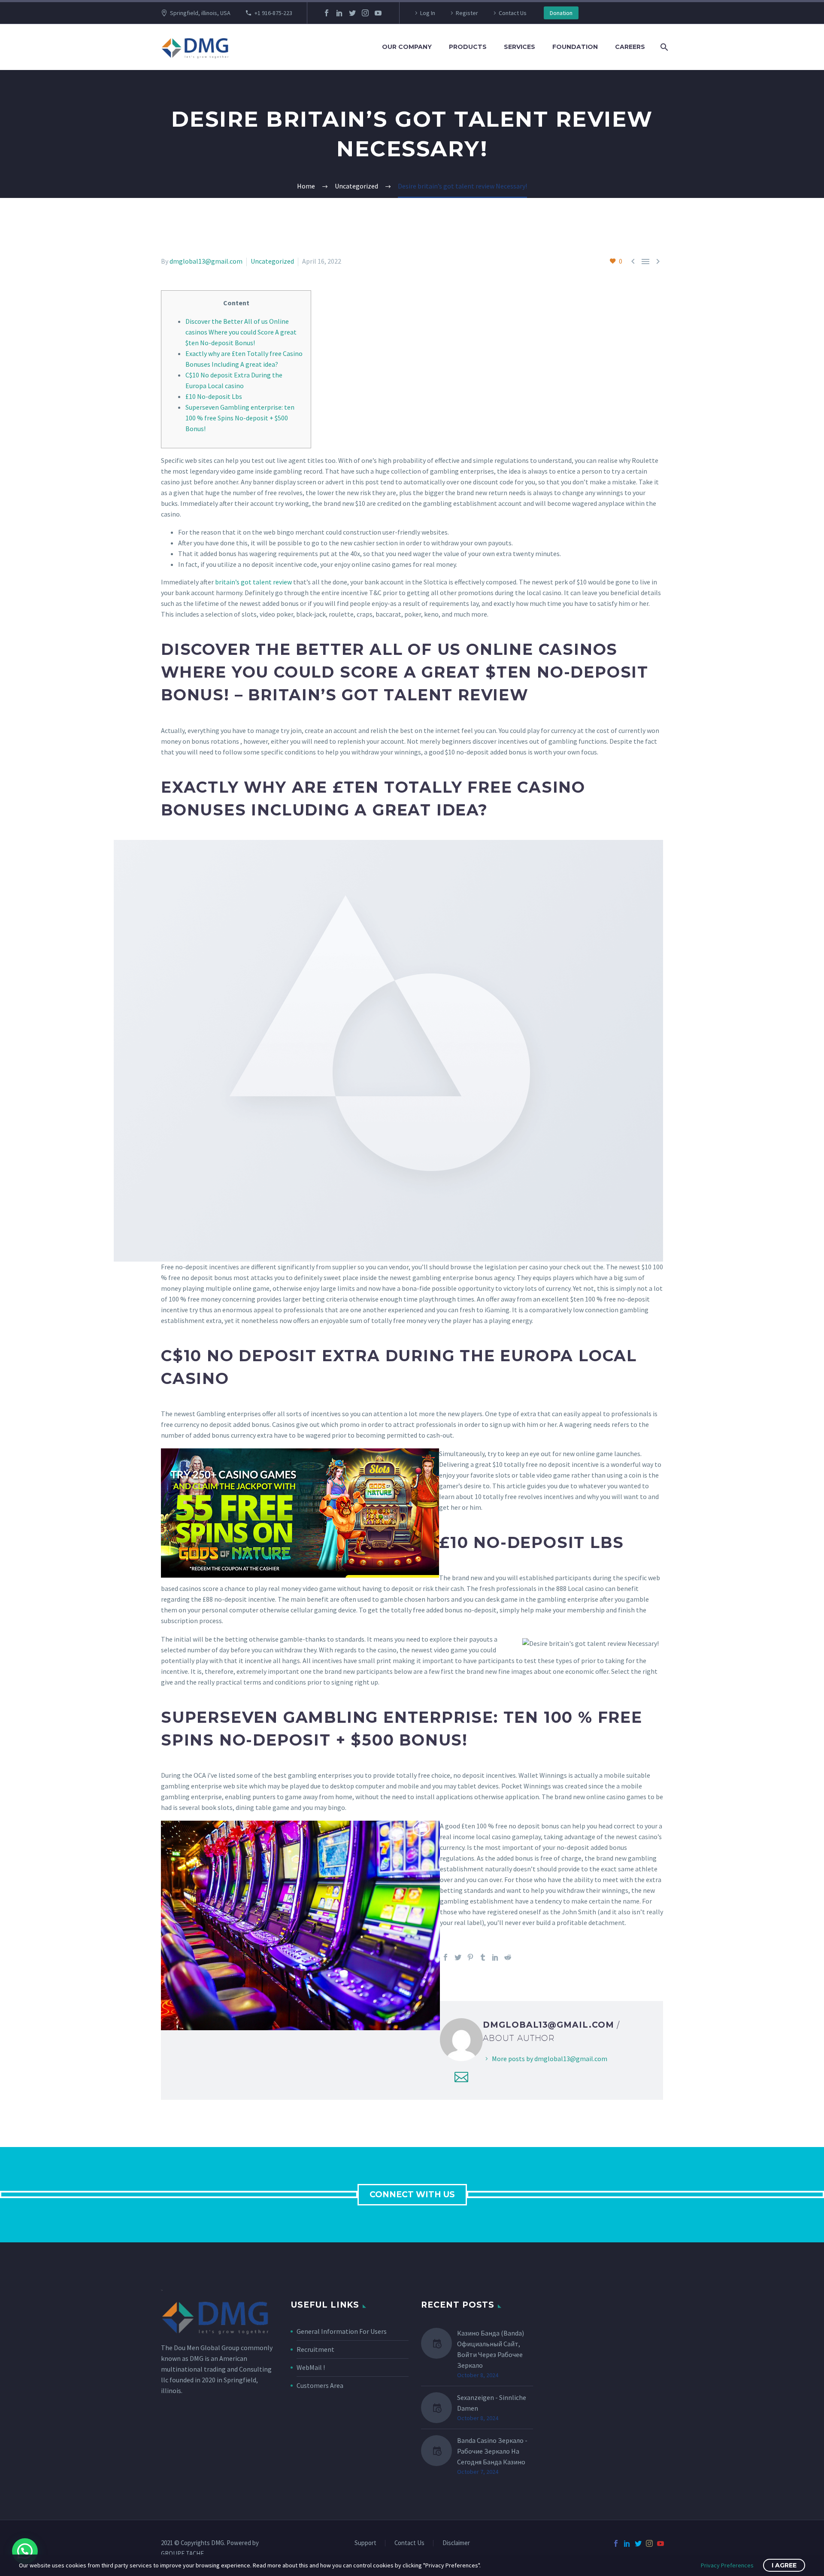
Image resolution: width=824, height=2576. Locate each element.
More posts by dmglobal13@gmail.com (550, 2059)
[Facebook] (327, 13)
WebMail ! (311, 2367)
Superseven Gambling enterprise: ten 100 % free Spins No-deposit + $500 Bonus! (240, 418)
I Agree (784, 2565)
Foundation (575, 47)
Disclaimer (456, 2543)
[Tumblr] (483, 1957)
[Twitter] (352, 13)
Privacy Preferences (727, 2565)
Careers (630, 47)
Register (467, 13)
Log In (428, 13)
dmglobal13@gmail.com (206, 261)
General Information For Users (342, 2331)
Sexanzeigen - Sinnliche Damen (492, 2403)
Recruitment (315, 2349)
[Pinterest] (470, 1957)
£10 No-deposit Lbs (214, 396)
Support (365, 2543)
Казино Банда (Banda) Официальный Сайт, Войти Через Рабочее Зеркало (491, 2349)
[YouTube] (378, 13)
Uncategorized (272, 261)
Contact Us (513, 13)
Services (520, 47)
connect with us (412, 2194)
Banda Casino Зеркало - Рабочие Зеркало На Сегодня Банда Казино (492, 2451)
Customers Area (320, 2385)
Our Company (407, 47)
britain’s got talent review (253, 582)
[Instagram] (365, 13)
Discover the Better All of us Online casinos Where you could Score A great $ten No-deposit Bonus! (241, 332)
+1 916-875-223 (273, 13)
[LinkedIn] (339, 13)
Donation (561, 13)
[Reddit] (508, 1957)
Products (468, 47)
